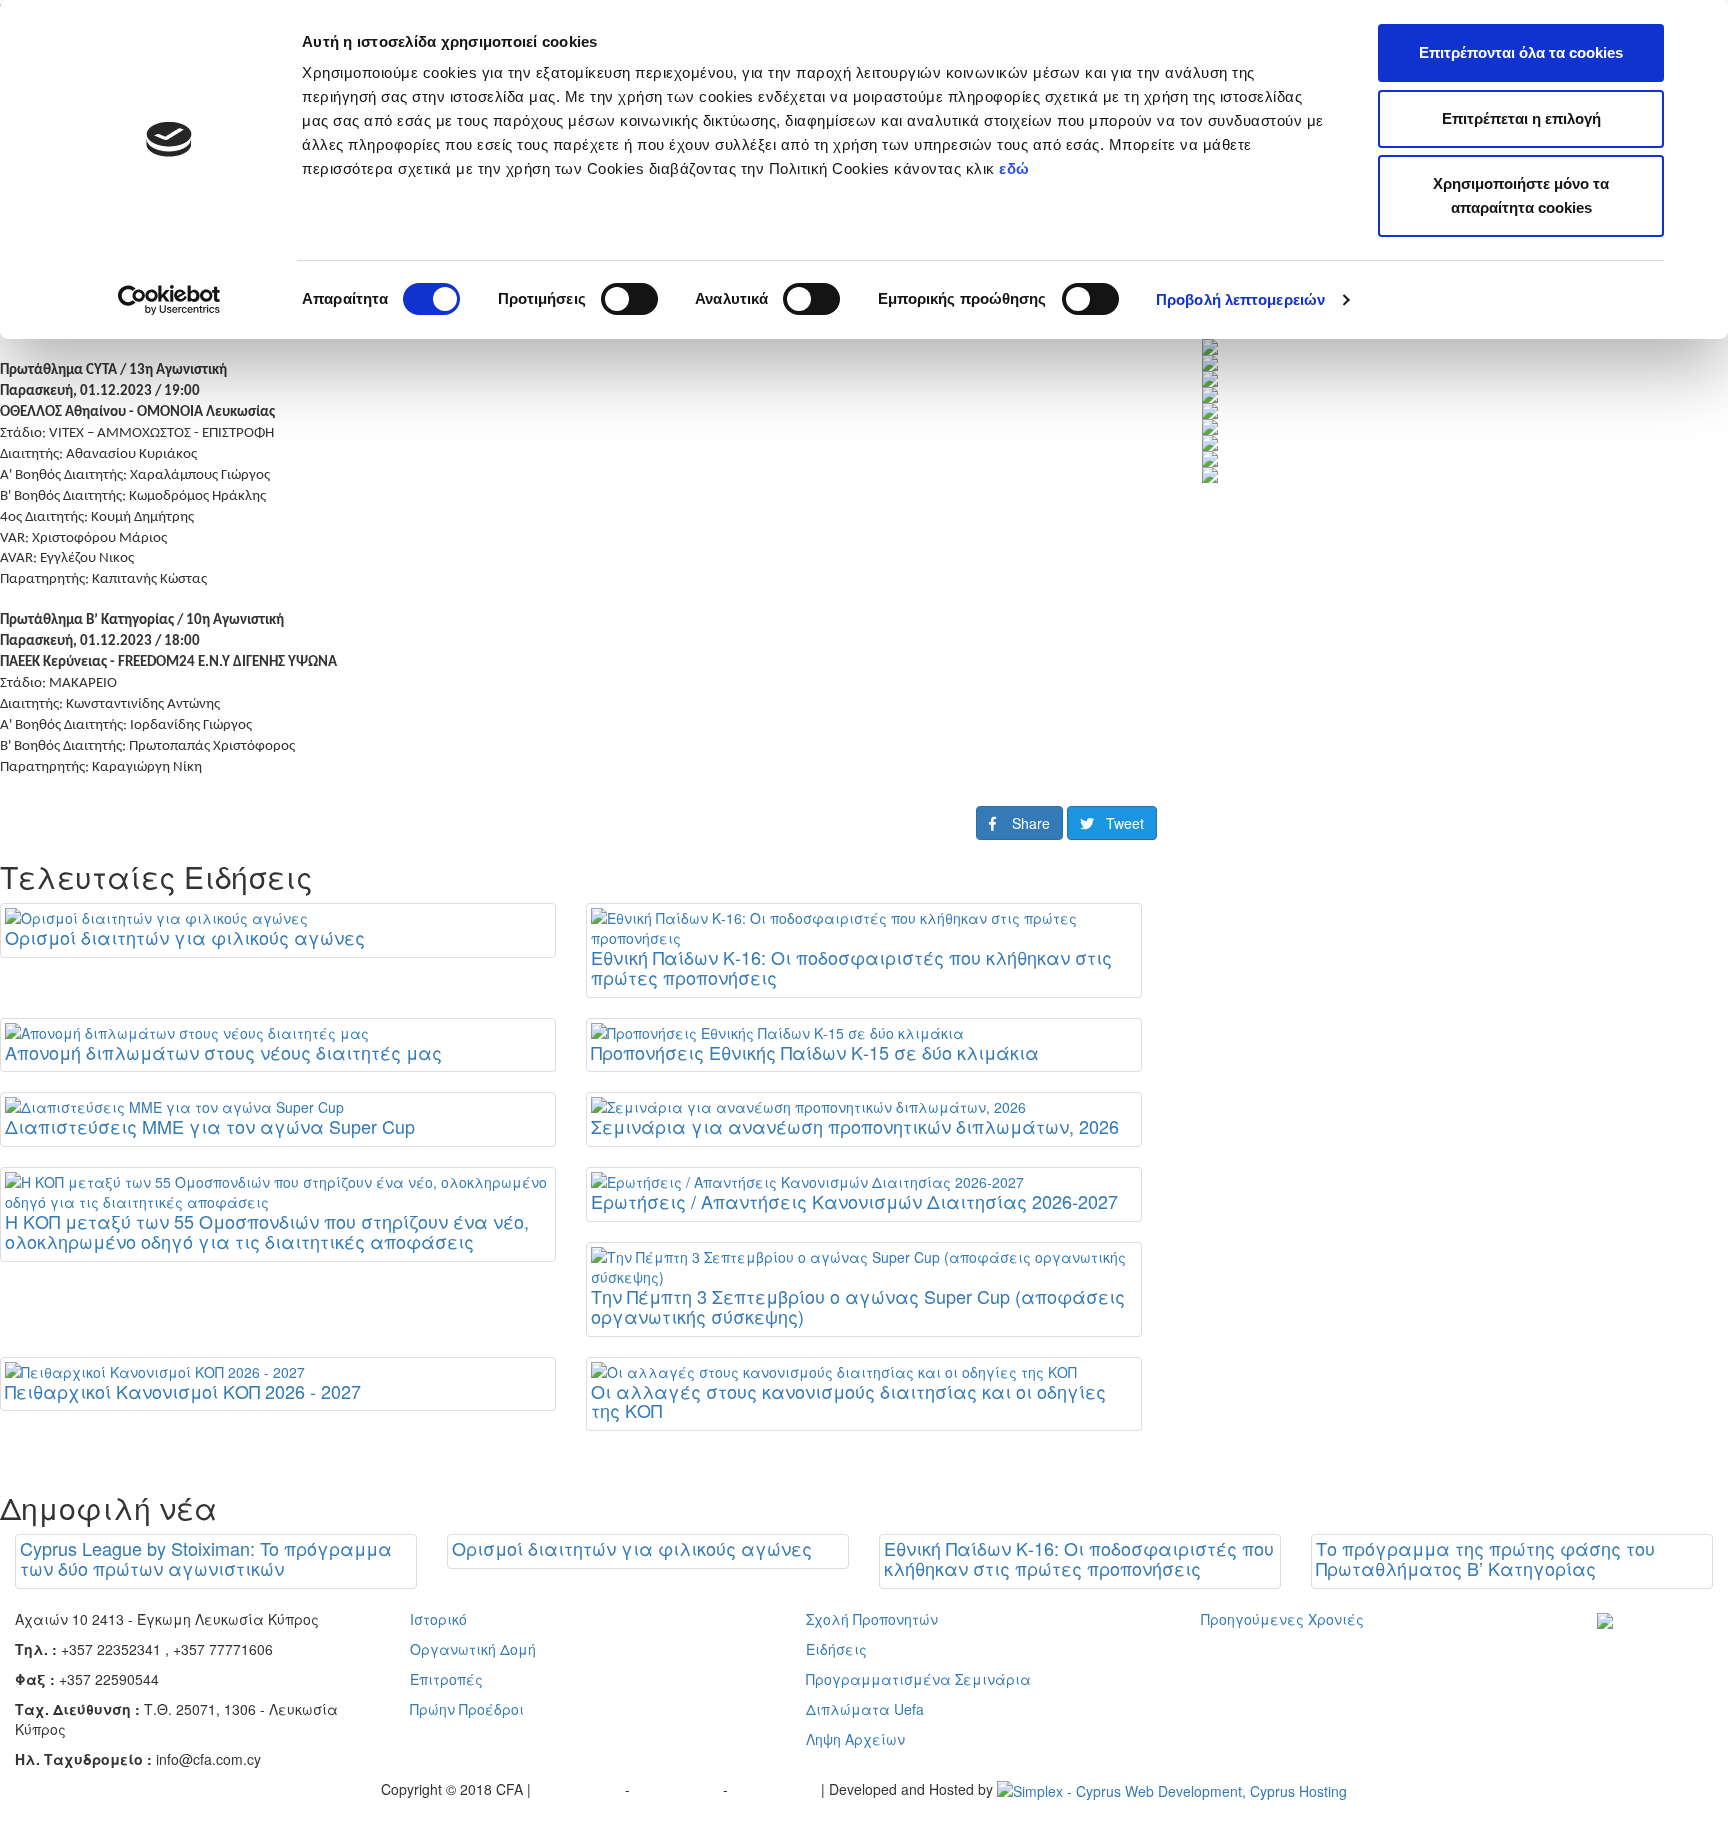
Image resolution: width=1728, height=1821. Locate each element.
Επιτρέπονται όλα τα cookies (1521, 52)
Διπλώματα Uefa (865, 1709)
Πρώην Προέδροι (467, 1709)
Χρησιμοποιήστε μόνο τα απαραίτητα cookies (1521, 195)
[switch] (629, 299)
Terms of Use (678, 1789)
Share (1023, 823)
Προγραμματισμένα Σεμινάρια (918, 1679)
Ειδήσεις (836, 1649)
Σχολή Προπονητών (872, 1619)
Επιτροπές (446, 1679)
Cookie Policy (776, 1789)
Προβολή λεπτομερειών (1240, 299)
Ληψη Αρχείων (855, 1739)
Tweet (1119, 823)
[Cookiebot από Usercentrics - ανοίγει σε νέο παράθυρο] (169, 300)
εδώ (1016, 168)
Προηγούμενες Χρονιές (1282, 1619)
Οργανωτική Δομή (473, 1649)
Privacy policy (580, 1789)
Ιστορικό (438, 1619)
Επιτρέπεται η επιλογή (1521, 118)
